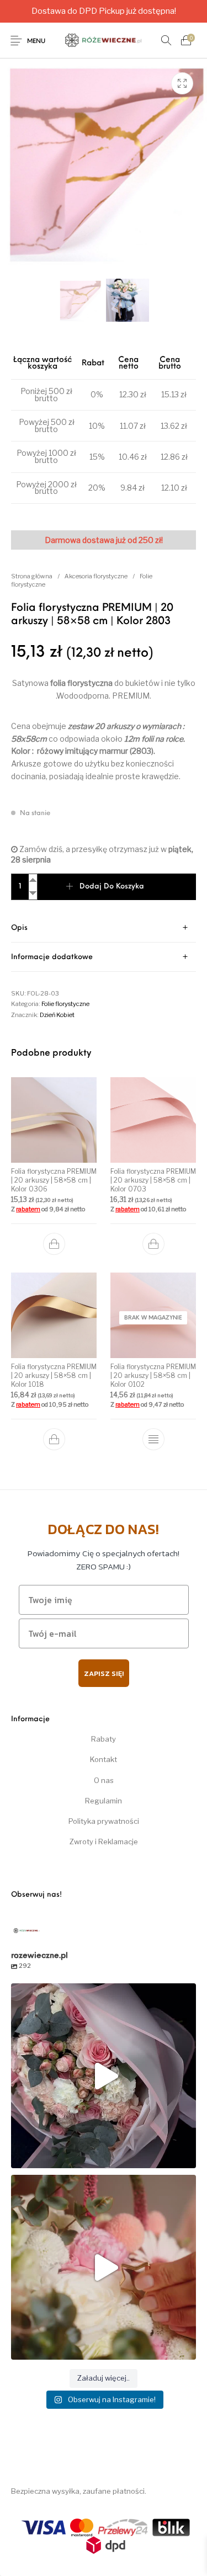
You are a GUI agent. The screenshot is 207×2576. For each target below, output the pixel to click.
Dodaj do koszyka (112, 887)
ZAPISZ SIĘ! (104, 1673)
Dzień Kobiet (57, 1015)
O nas (104, 1780)
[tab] (104, 928)
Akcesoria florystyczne (96, 576)
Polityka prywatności (104, 1821)
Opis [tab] (19, 928)
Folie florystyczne (65, 1004)
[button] (54, 1244)
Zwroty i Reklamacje (104, 1841)
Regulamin (104, 1801)
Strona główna (32, 576)
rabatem (28, 1209)
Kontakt (104, 1759)
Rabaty (104, 1739)
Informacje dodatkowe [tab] (52, 957)
